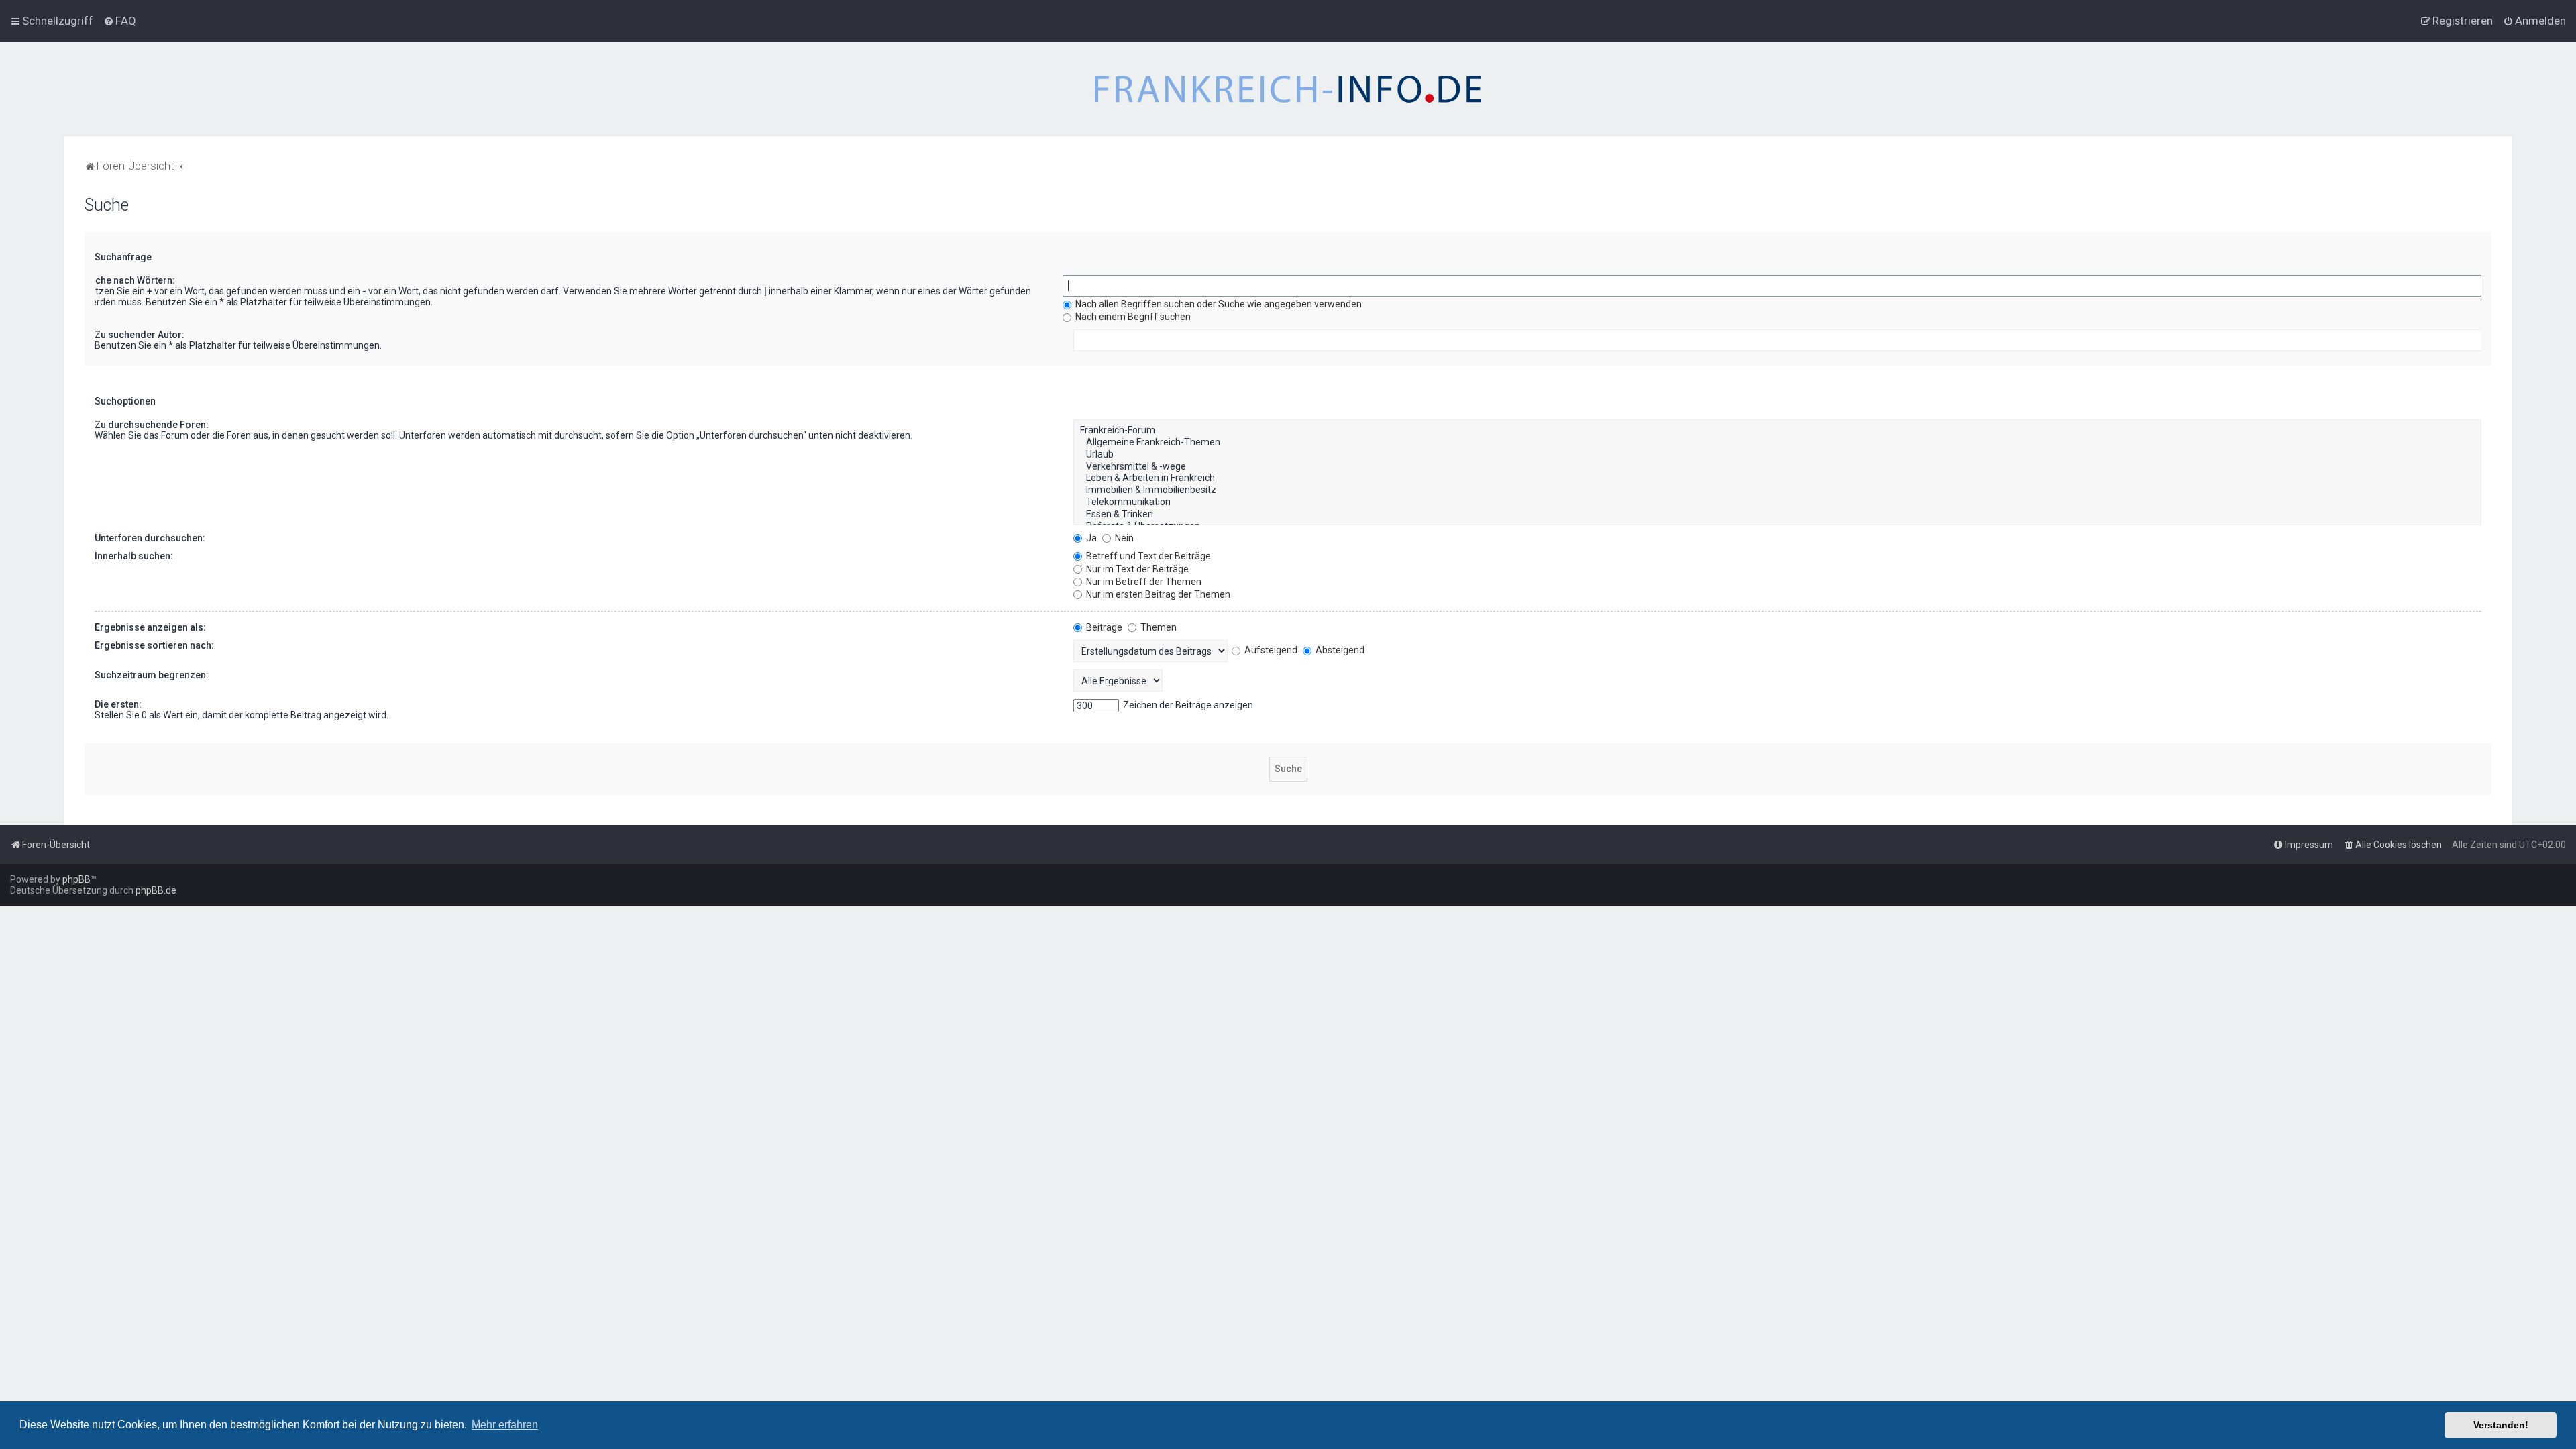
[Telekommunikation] (1777, 502)
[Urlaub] (1777, 455)
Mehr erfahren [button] (505, 1425)
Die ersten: (118, 704)
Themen (1158, 627)
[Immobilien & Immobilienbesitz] (1777, 490)
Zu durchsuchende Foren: (152, 425)
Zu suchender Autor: (140, 335)
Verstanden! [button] (2501, 1425)
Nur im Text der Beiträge (1136, 569)
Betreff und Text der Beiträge (1147, 556)
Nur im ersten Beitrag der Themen (1157, 594)
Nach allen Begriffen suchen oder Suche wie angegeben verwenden (1218, 304)
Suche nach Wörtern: (129, 280)
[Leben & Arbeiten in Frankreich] (1777, 478)
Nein (1123, 538)
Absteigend (1339, 650)
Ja (1090, 538)
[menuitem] (120, 21)
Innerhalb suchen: (134, 556)
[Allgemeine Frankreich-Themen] (1777, 443)
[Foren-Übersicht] (1288, 89)
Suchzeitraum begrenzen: (152, 675)
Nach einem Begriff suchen (1132, 317)
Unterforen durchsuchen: (150, 538)
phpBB (76, 879)
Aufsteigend (1270, 650)
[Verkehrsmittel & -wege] (1777, 467)
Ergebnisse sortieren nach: (154, 645)
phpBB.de (156, 890)
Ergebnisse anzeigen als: (150, 627)
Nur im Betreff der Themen (1143, 582)
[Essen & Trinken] (1777, 515)
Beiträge (1103, 627)
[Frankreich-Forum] (1777, 431)
